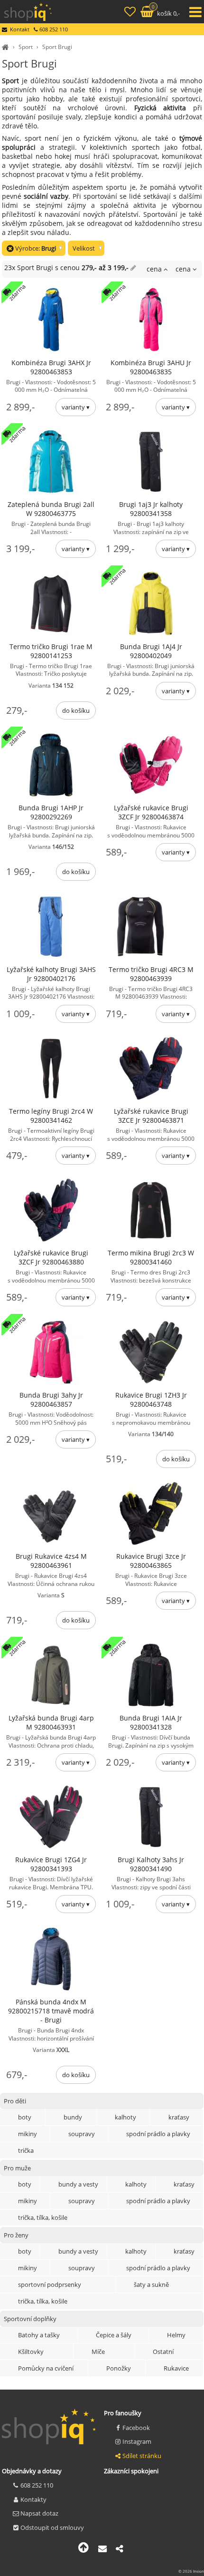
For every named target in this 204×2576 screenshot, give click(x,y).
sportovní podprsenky (50, 2284)
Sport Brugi (57, 47)
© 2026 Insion (191, 2571)
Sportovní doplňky (30, 2319)
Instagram (137, 2441)
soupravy (82, 2134)
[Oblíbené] (131, 13)
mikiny (28, 2134)
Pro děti (15, 2101)
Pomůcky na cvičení (46, 2368)
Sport (26, 47)
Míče (98, 2352)
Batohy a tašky (39, 2335)
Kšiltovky (31, 2352)
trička (26, 2150)
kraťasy (179, 2117)
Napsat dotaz (39, 2513)
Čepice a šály (114, 2335)
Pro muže (17, 2168)
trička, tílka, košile (43, 2217)
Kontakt (20, 29)
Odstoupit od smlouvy (52, 2527)
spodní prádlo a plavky (158, 2134)
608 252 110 (37, 2485)
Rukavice (176, 2368)
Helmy (176, 2335)
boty (25, 2117)
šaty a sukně (151, 2284)
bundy (73, 2117)
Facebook (136, 2428)
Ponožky (119, 2368)
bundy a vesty (78, 2184)
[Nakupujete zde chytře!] (7, 47)
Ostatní (163, 2352)
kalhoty (125, 2117)
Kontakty (33, 2499)
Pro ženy (16, 2235)
